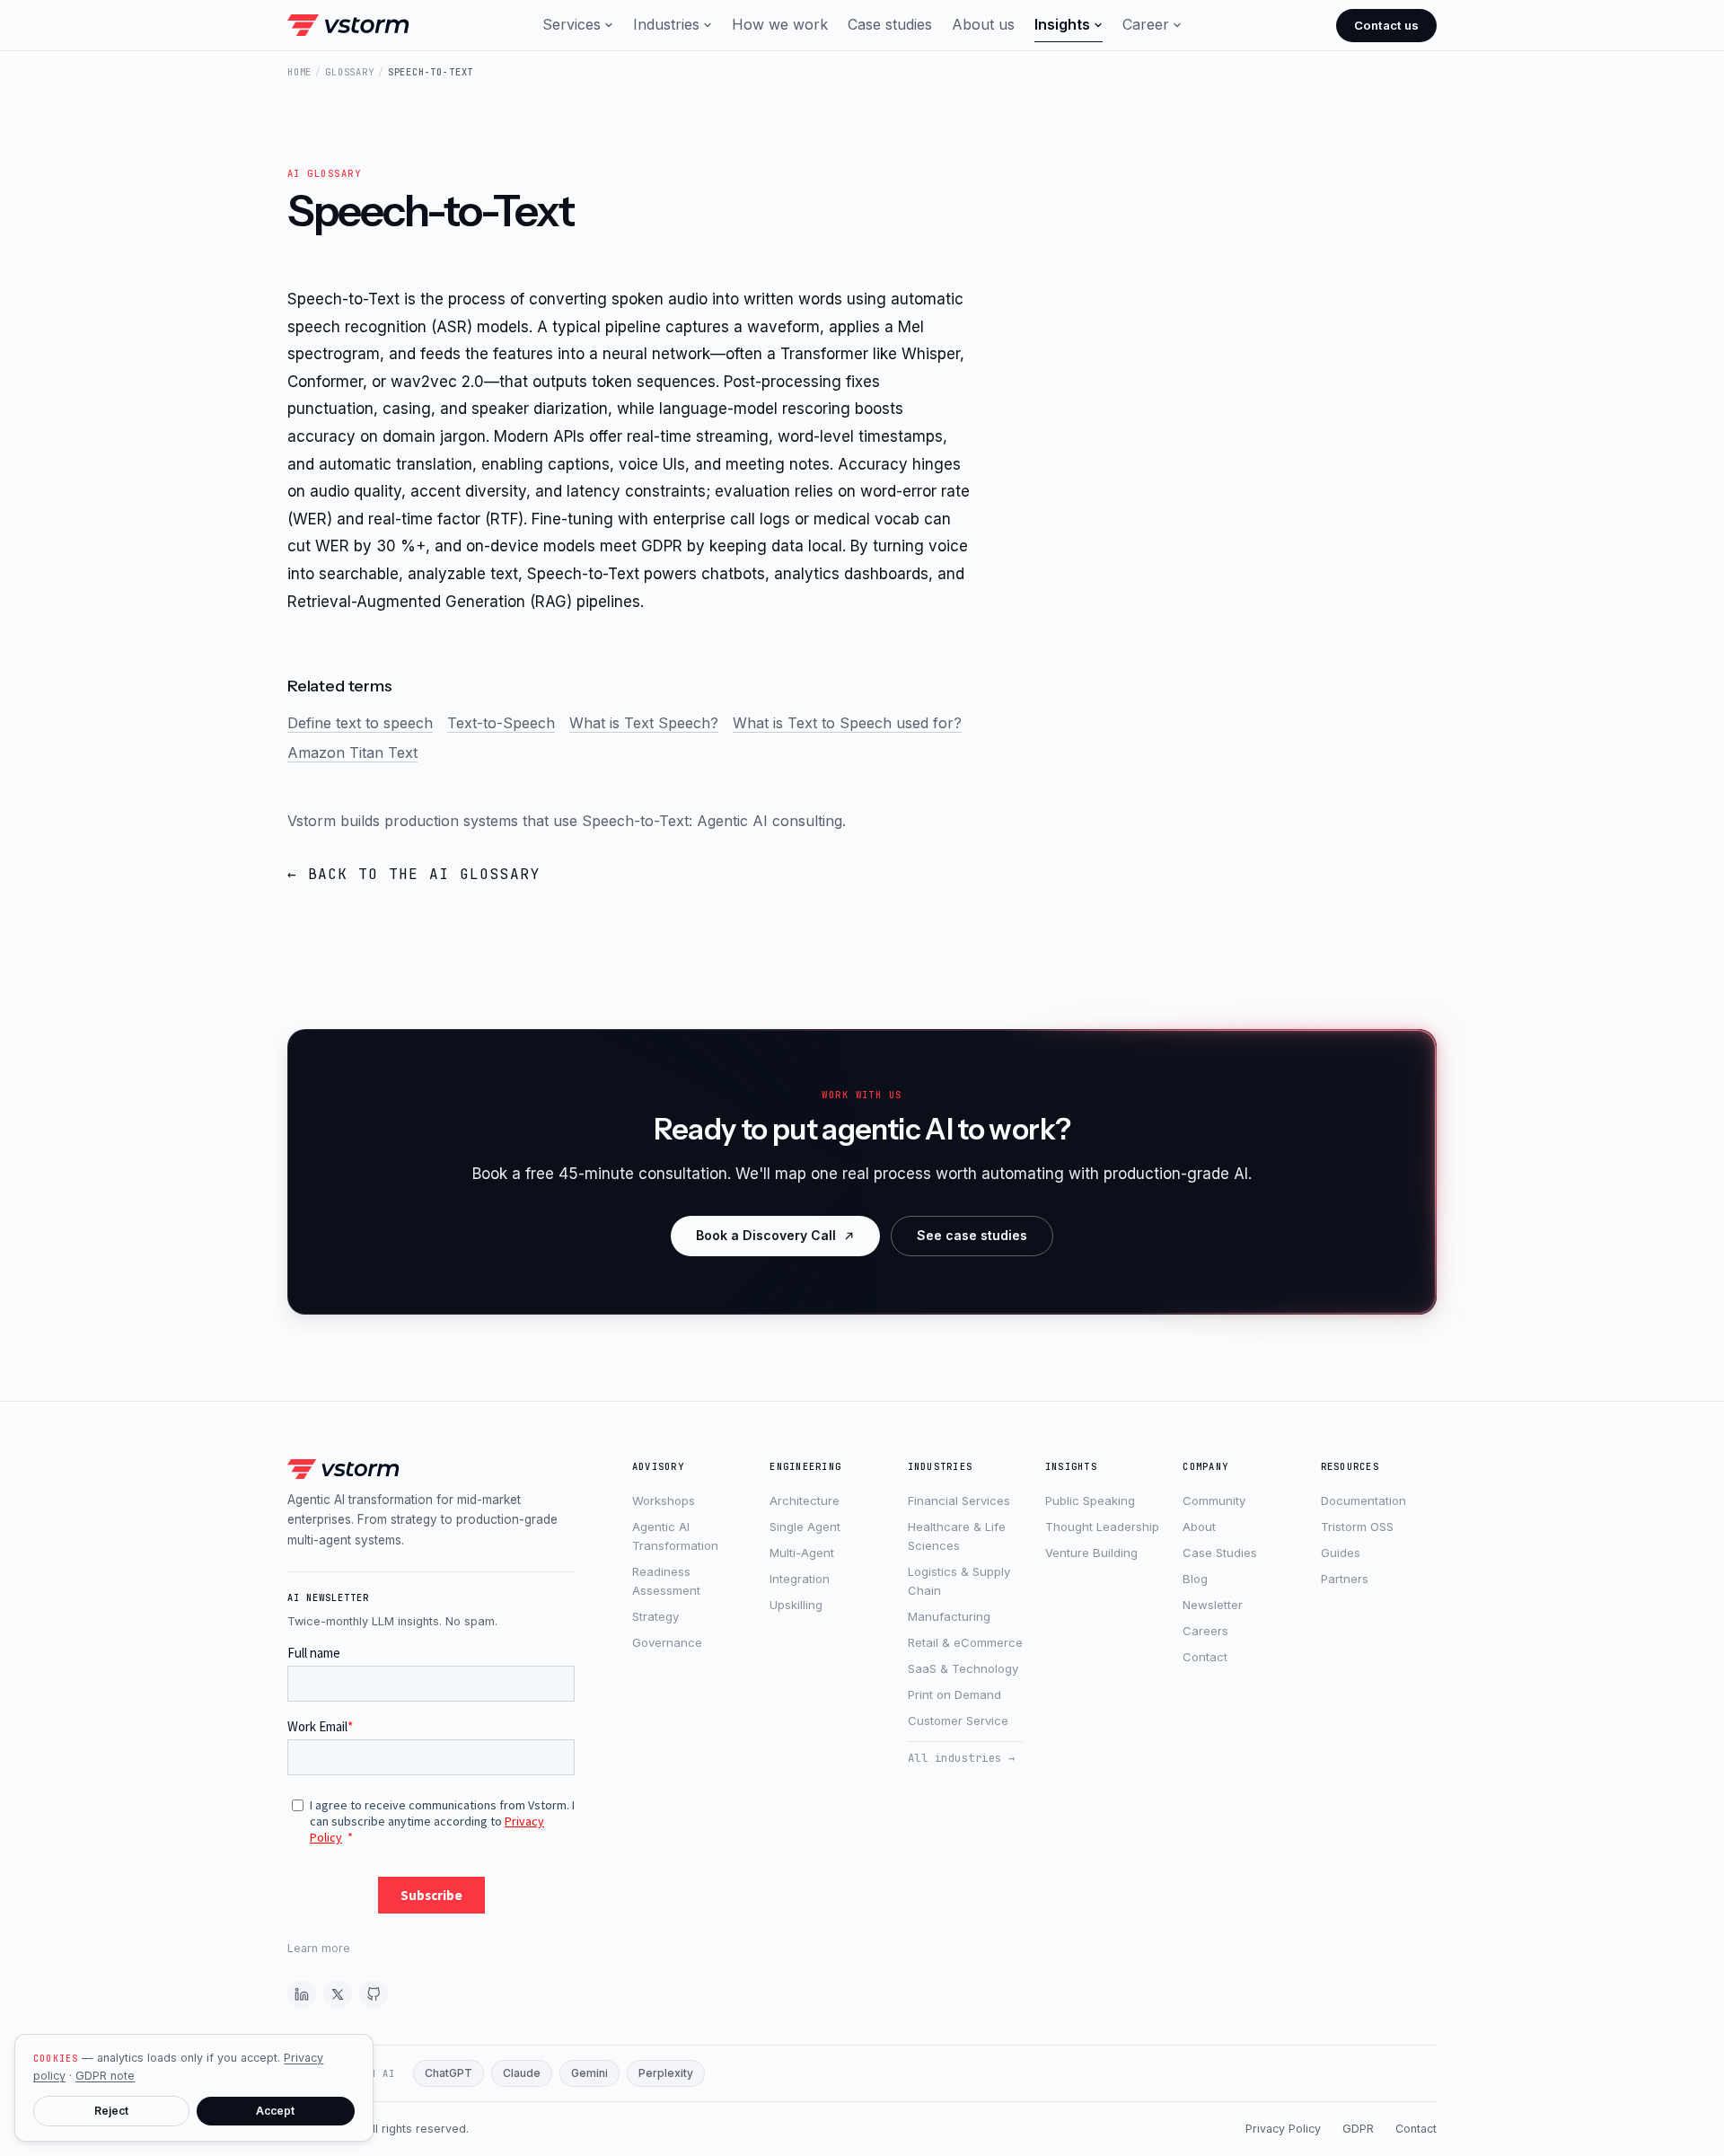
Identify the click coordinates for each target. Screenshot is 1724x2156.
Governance (667, 1642)
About (1199, 1527)
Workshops (664, 1500)
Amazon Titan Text (352, 752)
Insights (1062, 24)
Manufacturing (949, 1616)
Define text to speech (360, 723)
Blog (1195, 1579)
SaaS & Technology (963, 1668)
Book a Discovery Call (766, 1235)
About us (983, 24)
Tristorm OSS (1357, 1527)
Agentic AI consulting (770, 821)
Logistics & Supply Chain (959, 1581)
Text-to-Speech (501, 723)
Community (1214, 1500)
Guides (1341, 1553)
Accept (275, 2111)
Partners (1345, 1579)
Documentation (1363, 1500)
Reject (111, 2111)
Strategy (655, 1616)
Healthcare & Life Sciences (957, 1536)
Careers (1205, 1631)
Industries (666, 24)
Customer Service (958, 1720)
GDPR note (105, 2076)
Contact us (1386, 25)
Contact (1205, 1657)
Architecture (805, 1500)
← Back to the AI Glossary (414, 874)
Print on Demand (954, 1694)
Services (572, 24)
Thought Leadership (1102, 1527)
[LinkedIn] (302, 1994)
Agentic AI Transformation (675, 1536)
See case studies (972, 1235)
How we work (780, 24)
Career (1146, 24)
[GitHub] (374, 1994)
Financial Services (959, 1500)
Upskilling (796, 1605)
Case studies (890, 24)
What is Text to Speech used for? (847, 723)
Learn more (319, 1948)
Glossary (350, 72)
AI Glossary (324, 173)
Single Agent (805, 1527)
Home (299, 72)
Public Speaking (1090, 1500)
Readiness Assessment (666, 1581)
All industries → (962, 1758)
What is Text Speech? (644, 723)
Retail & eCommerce (965, 1642)
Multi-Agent (802, 1553)
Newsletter (1213, 1605)
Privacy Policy (1283, 2129)
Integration (800, 1579)
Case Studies (1220, 1553)
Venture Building (1091, 1553)
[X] (338, 1994)
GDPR (1358, 2129)
